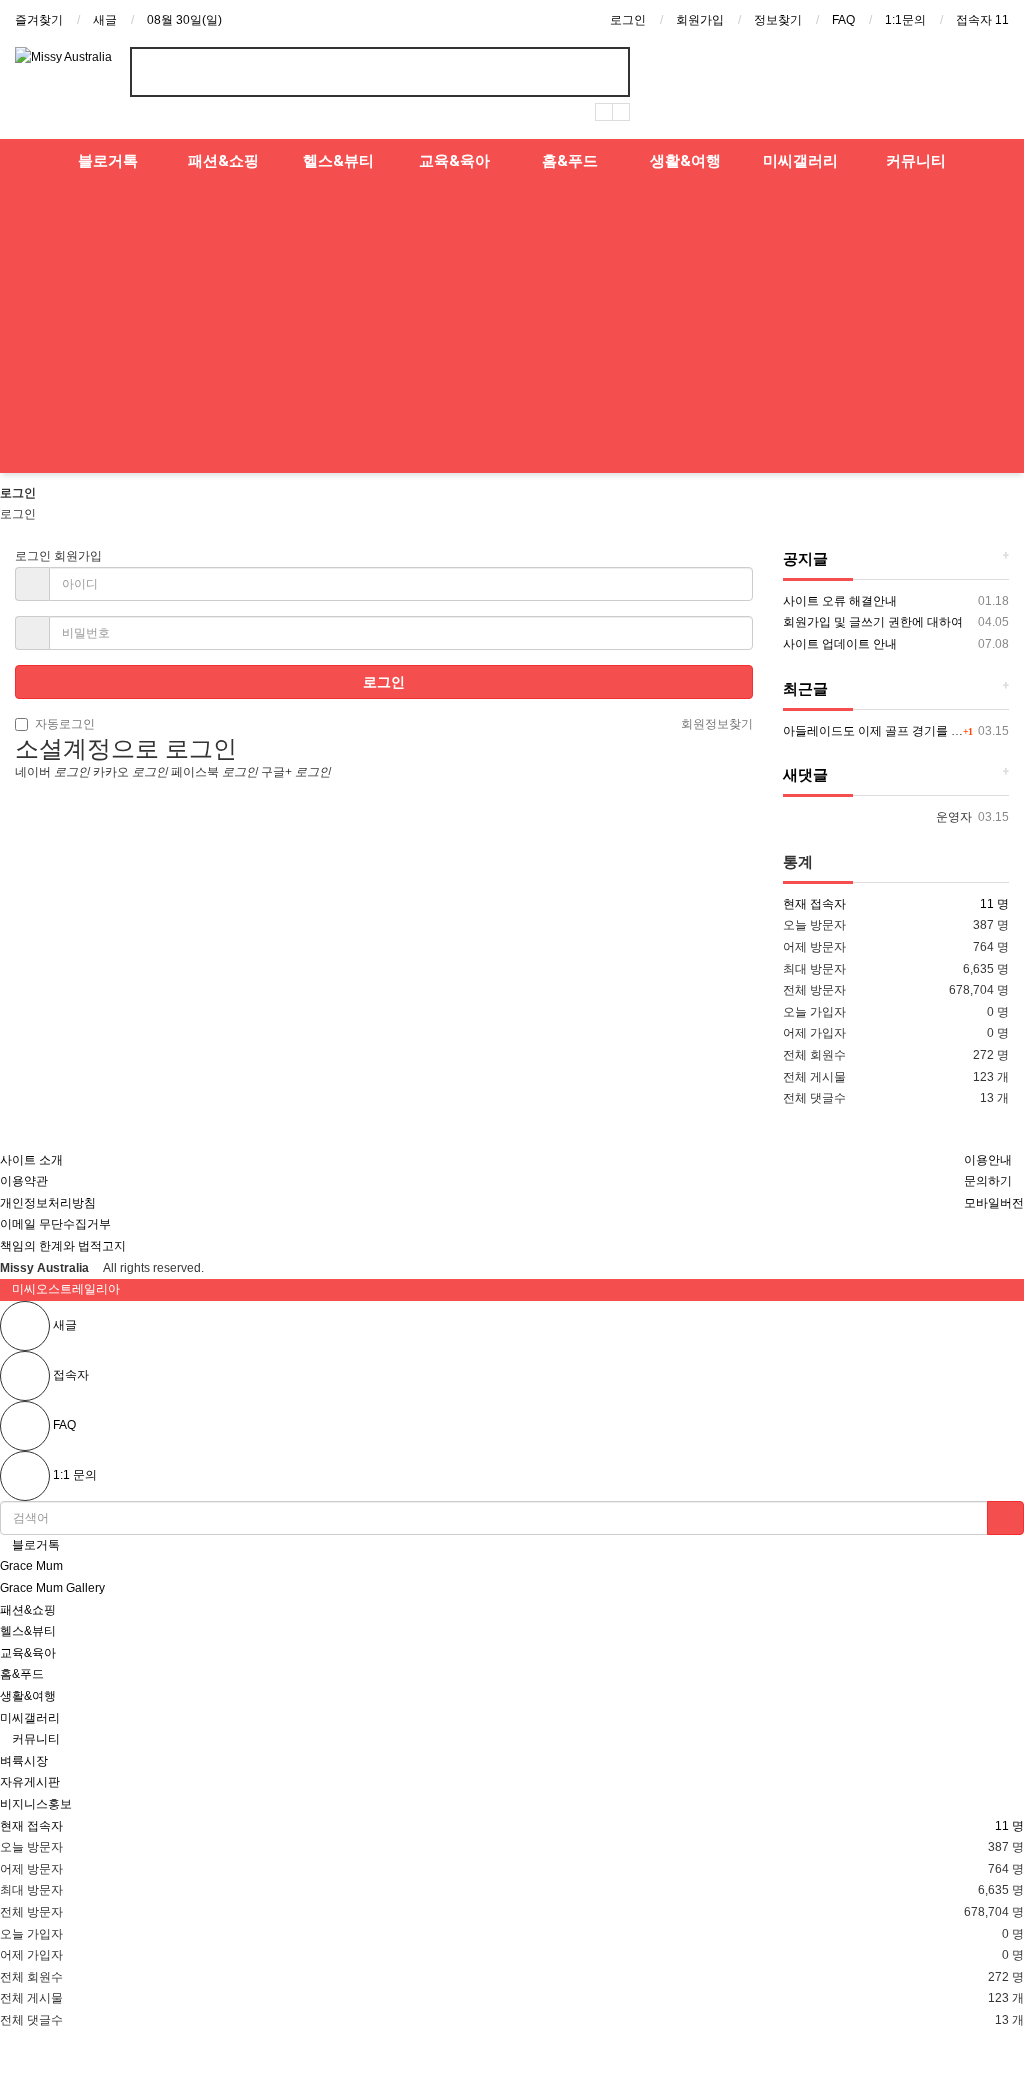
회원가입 (700, 20)
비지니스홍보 (36, 1804)
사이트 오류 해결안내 (840, 601)
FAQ (843, 20)
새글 (105, 20)
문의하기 (988, 1181)
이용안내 (988, 1160)
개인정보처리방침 (48, 1203)
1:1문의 (905, 20)
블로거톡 (108, 161)
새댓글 (805, 775)
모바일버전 (994, 1203)
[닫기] (6, 1290)
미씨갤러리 (800, 161)
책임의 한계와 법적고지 (63, 1246)
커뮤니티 (916, 161)
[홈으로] (384, 819)
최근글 (805, 689)
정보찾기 (778, 20)
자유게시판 (30, 1782)
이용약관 (24, 1181)
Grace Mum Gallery (52, 1588)
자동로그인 (65, 724)
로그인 (628, 20)
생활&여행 (685, 161)
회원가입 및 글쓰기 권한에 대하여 (873, 622)
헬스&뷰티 (338, 161)
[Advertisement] (512, 333)
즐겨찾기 (39, 20)
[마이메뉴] (999, 161)
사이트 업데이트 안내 (840, 644)
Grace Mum (31, 1566)
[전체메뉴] (25, 161)
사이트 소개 (31, 1160)
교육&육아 (454, 161)
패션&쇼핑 (223, 161)
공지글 (805, 559)
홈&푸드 (570, 161)
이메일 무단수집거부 (55, 1224)
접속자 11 (982, 20)
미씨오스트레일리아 (66, 1289)
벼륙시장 (24, 1761)
